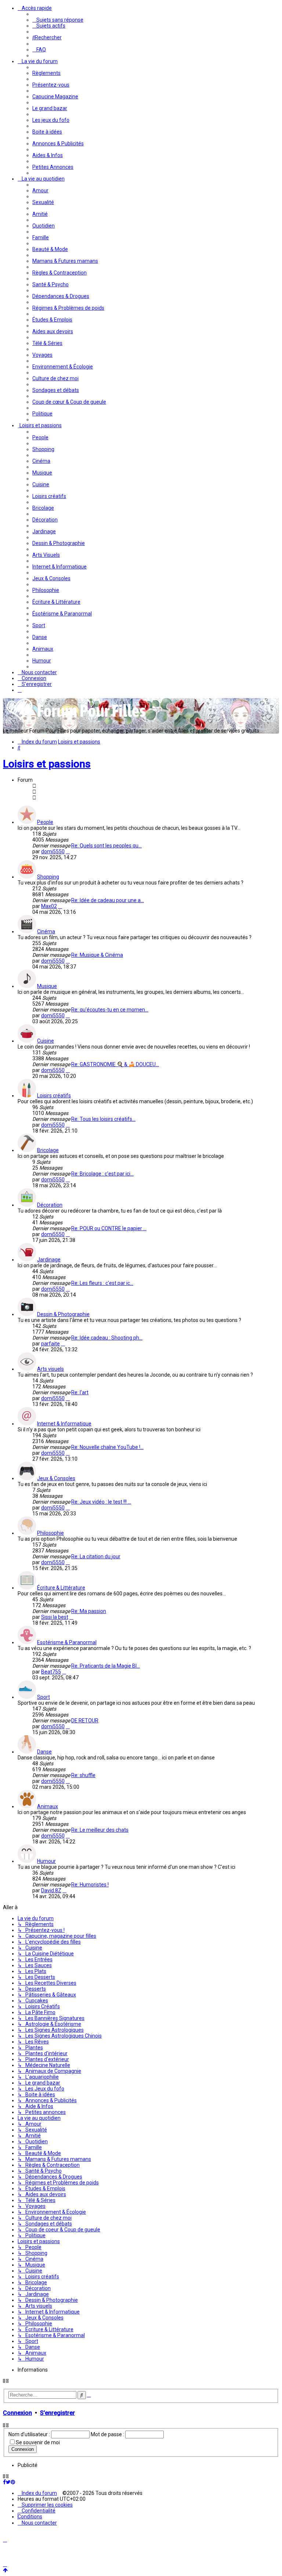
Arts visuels (50, 1369)
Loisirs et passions (47, 764)
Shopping (48, 877)
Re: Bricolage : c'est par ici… (102, 1174)
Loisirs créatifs (54, 1096)
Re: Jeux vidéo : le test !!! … (101, 1502)
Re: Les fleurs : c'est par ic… (102, 1283)
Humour (46, 1861)
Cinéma (46, 931)
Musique (47, 986)
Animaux (48, 1806)
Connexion (17, 2413)
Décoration (50, 1205)
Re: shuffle (83, 1775)
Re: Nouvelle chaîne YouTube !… (107, 1447)
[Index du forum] (76, 720)
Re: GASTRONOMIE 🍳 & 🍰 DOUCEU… (115, 1064)
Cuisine (46, 1041)
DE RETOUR (85, 1721)
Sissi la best (55, 1617)
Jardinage (49, 1260)
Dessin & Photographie (63, 1314)
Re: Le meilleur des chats (100, 1830)
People (45, 822)
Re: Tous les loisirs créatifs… (103, 1119)
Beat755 (51, 1672)
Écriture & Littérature (61, 1588)
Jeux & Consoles (56, 1478)
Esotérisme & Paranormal (67, 1642)
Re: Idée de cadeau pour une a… (108, 900)
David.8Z (51, 1890)
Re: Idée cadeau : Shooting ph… (107, 1338)
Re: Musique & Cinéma (97, 955)
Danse (44, 1752)
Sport (44, 1697)
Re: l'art (80, 1392)
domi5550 (53, 851)
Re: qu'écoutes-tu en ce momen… (110, 1010)
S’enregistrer (57, 2413)
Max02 (49, 906)
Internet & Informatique (64, 1424)
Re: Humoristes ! (90, 1885)
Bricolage (48, 1150)
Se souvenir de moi (38, 2442)
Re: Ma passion (89, 1611)
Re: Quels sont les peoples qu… (106, 846)
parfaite (50, 1344)
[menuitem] (58, 20)
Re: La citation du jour (96, 1556)
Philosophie (50, 1533)
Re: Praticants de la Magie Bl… (106, 1666)
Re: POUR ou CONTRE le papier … (109, 1228)
